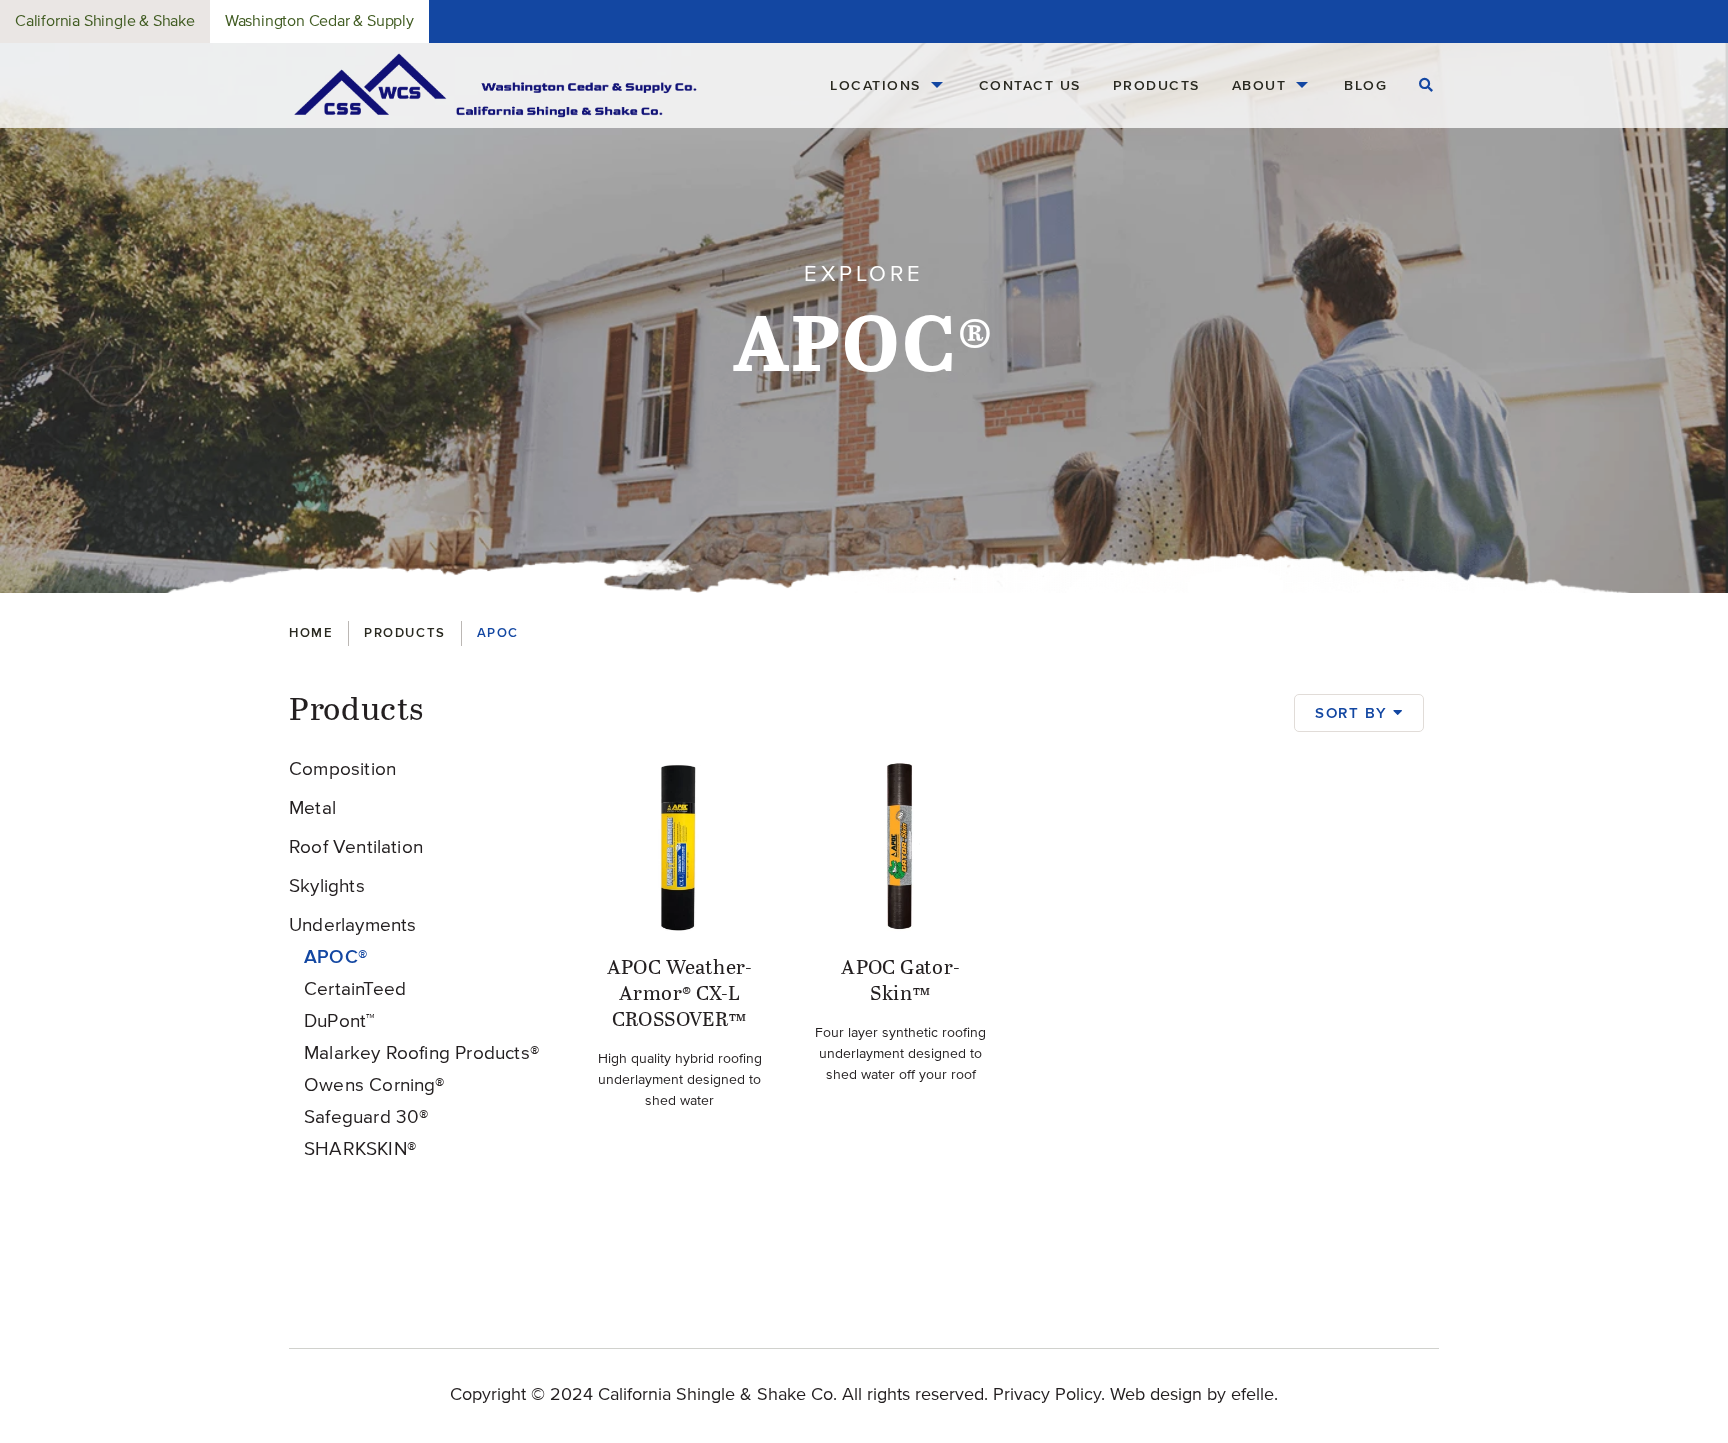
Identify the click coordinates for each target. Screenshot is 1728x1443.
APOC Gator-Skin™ (900, 981)
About (1259, 85)
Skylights (327, 886)
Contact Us (1030, 85)
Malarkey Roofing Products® (421, 1053)
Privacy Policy (1047, 1395)
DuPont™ (339, 1021)
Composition (342, 769)
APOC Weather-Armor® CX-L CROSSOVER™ (680, 994)
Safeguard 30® (366, 1117)
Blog (1365, 85)
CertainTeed (355, 989)
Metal (312, 808)
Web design (1156, 1395)
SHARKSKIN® (360, 1149)
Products (1156, 85)
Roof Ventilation (356, 847)
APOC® (335, 957)
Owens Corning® (374, 1085)
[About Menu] (1302, 85)
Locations (875, 85)
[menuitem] (888, 85)
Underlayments (352, 925)
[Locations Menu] (937, 85)
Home (311, 632)
